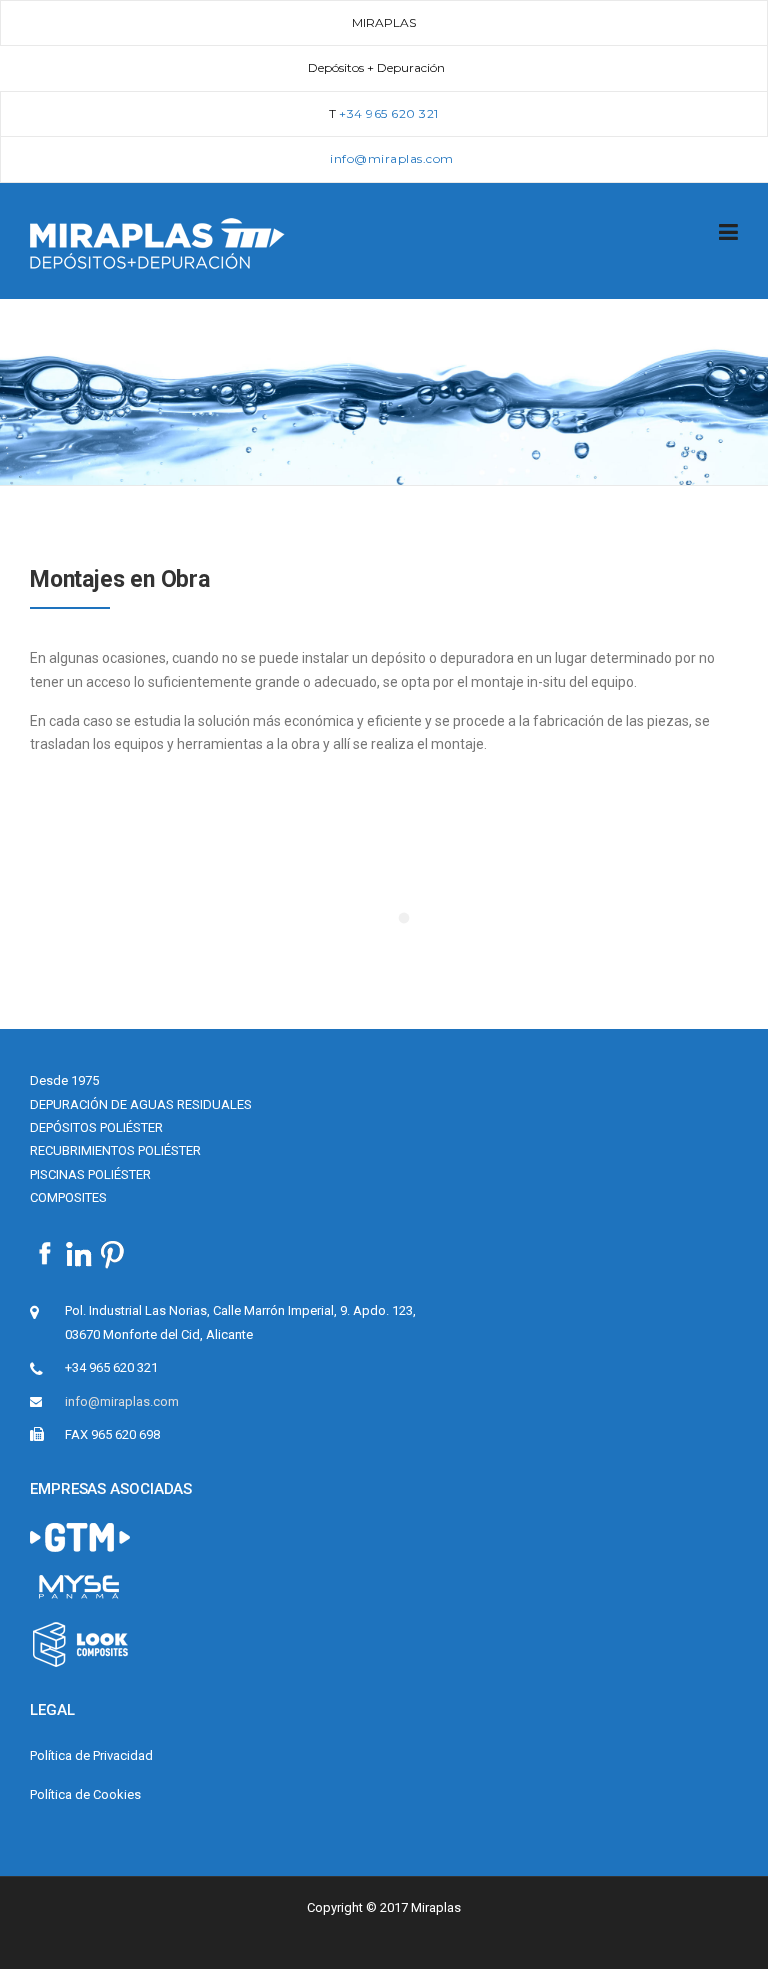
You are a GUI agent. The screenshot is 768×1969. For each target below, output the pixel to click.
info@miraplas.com (122, 1401)
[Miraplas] (157, 242)
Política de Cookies (85, 1794)
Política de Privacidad (91, 1755)
